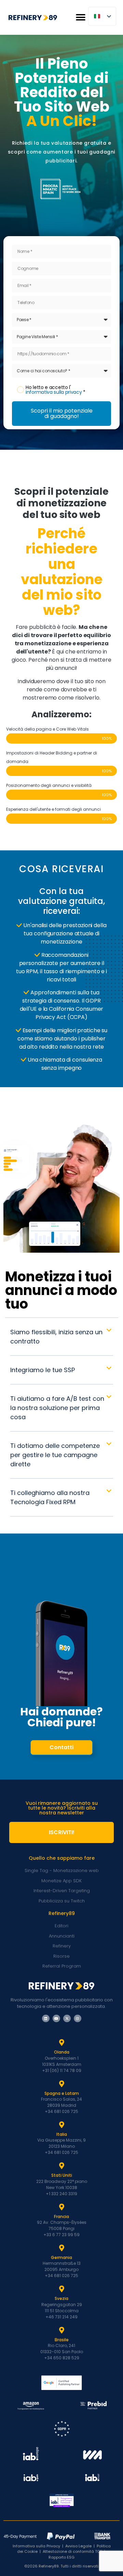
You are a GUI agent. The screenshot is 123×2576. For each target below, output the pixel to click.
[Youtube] (56, 2018)
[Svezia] (61, 2289)
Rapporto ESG (61, 2557)
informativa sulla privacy (54, 392)
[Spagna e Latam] (61, 2084)
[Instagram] (78, 2018)
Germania (61, 2257)
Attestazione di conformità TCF (72, 2551)
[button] (80, 18)
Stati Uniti (62, 2175)
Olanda (62, 2052)
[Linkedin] (46, 2018)
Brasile (62, 2340)
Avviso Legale (78, 2546)
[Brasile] (61, 2330)
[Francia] (61, 2207)
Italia (62, 2134)
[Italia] (61, 2125)
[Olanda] (61, 2043)
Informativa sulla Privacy (36, 2546)
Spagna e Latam (62, 2093)
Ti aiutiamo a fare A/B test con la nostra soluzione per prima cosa (57, 1408)
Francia (61, 2217)
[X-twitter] (67, 2018)
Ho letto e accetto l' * (56, 390)
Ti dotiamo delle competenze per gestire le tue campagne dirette (55, 1455)
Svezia (61, 2298)
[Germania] (61, 2248)
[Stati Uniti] (61, 2166)
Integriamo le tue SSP (43, 1370)
